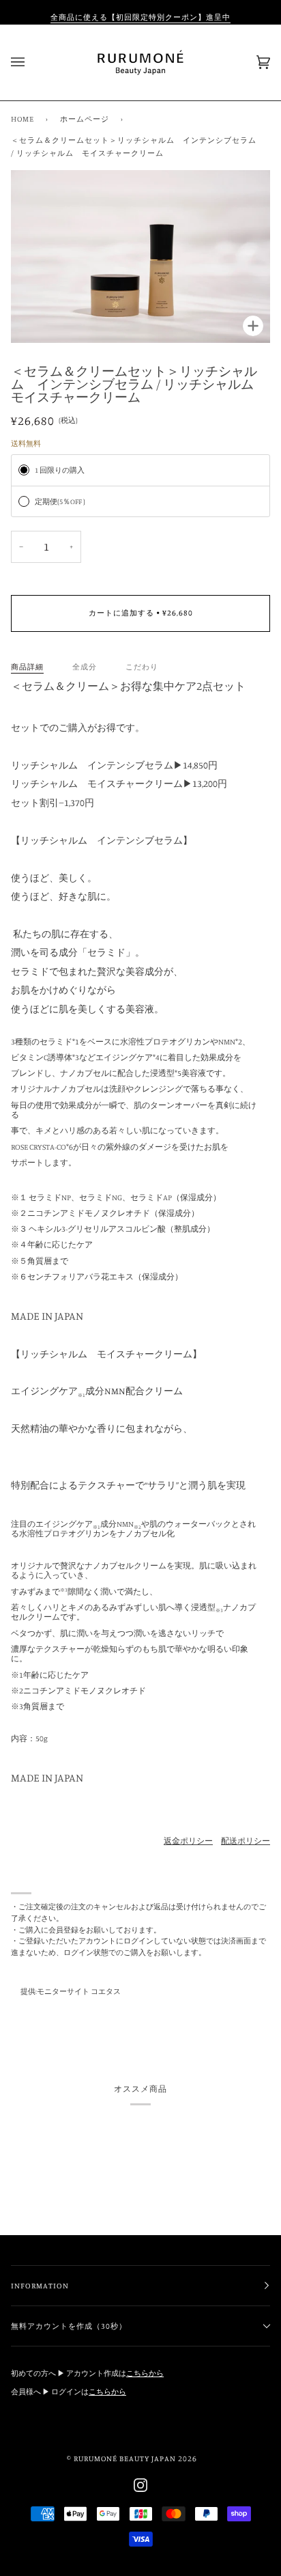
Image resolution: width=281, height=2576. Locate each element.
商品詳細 (27, 667)
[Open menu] (31, 63)
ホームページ (85, 119)
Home (23, 119)
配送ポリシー (246, 1841)
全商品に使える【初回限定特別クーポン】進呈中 (140, 17)
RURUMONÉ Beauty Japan (125, 2459)
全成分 (85, 667)
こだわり (142, 667)
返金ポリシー (188, 1841)
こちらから (145, 2373)
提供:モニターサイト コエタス (71, 1991)
